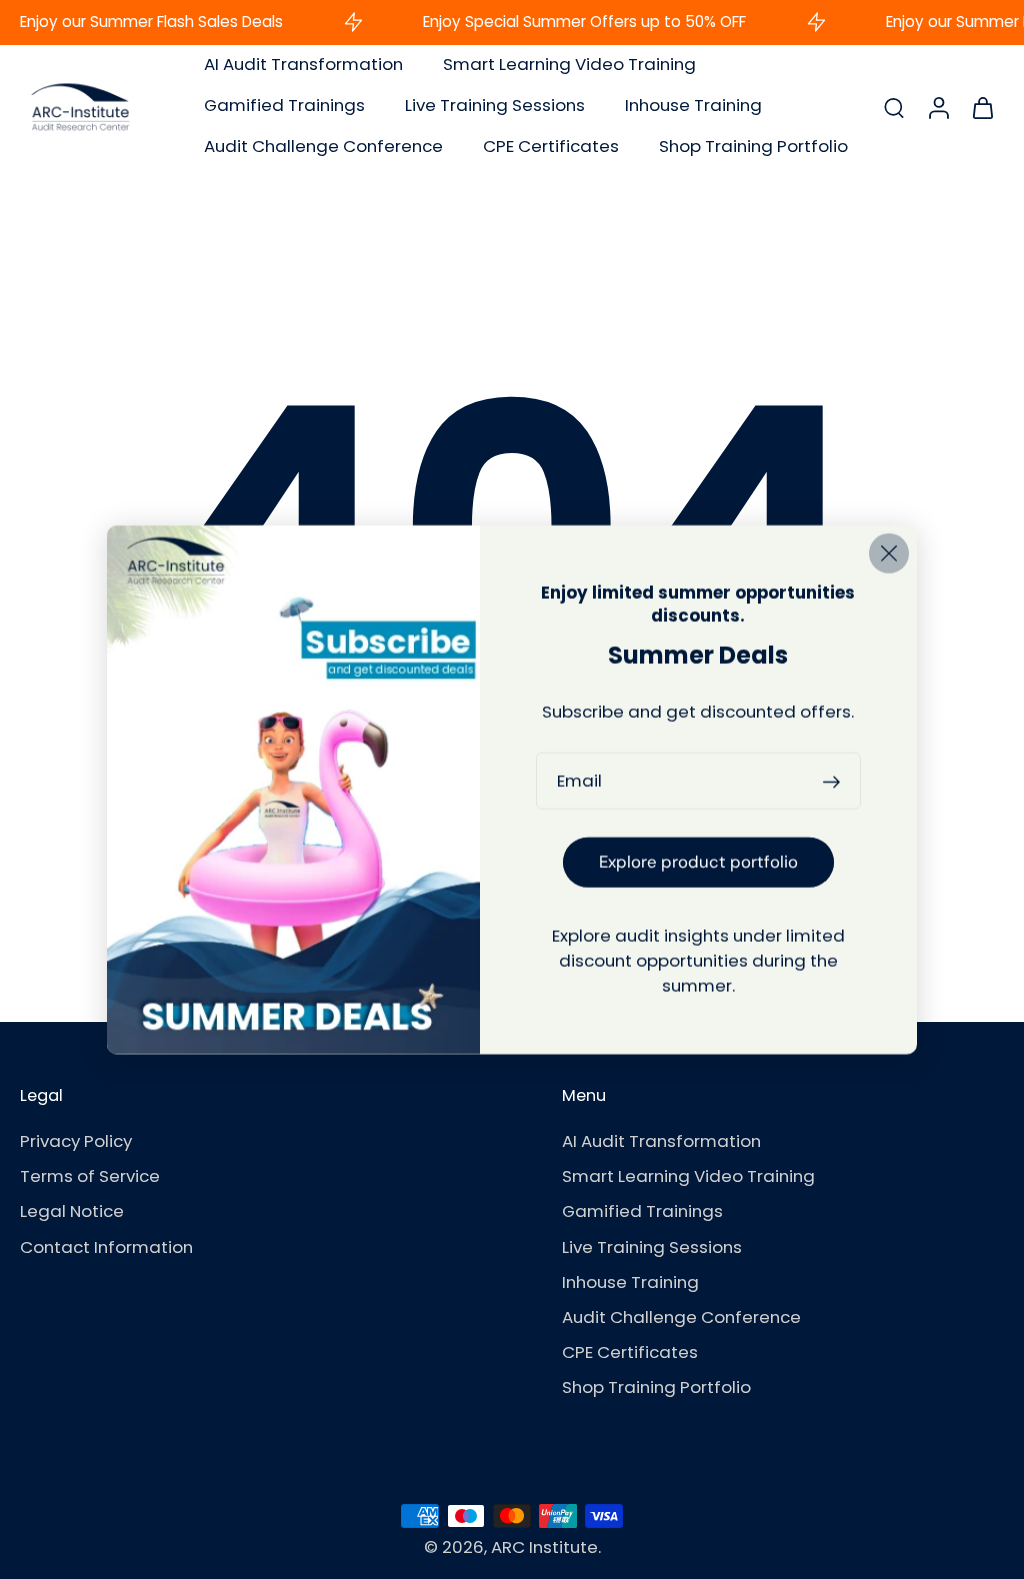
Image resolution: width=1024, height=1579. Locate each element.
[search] (894, 106)
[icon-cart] (982, 106)
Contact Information (106, 1247)
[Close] (889, 553)
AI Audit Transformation (303, 64)
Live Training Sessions (495, 105)
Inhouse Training (693, 105)
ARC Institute (544, 1547)
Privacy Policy (76, 1141)
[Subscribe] (835, 780)
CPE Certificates (551, 146)
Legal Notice (72, 1212)
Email (579, 780)
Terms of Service (90, 1176)
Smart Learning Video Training (569, 64)
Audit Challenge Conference (323, 146)
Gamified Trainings (284, 105)
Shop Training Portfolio (753, 146)
